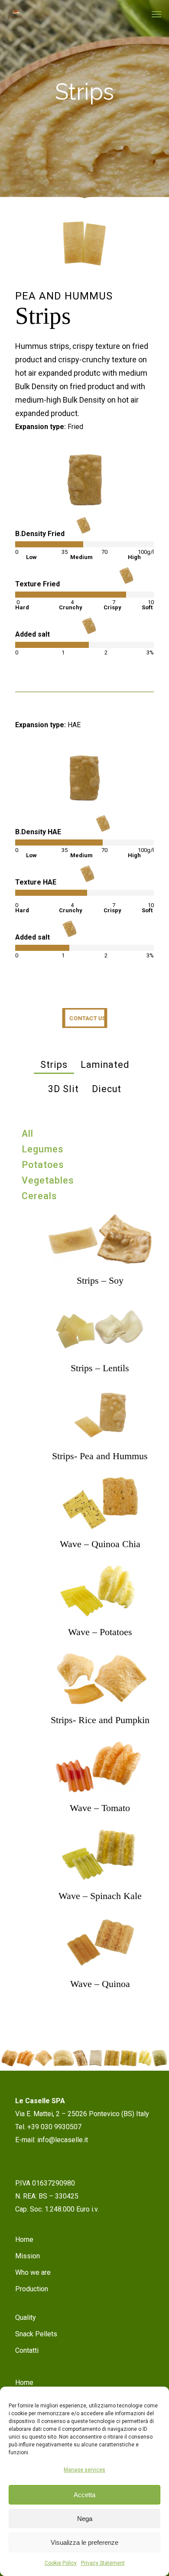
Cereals (39, 1196)
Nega (85, 2519)
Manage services (84, 2470)
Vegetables (48, 1180)
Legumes (43, 1149)
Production (32, 2289)
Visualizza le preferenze (84, 2542)
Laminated (105, 1065)
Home (24, 2239)
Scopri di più (100, 1231)
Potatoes (43, 1165)
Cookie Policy (61, 2563)
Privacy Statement (103, 2563)
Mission (28, 2256)
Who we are (33, 2272)
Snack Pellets (36, 2334)
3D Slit (63, 1089)
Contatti (27, 2350)
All (28, 1134)
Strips (54, 1065)
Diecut (107, 1089)
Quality (26, 2317)
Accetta (84, 2495)
